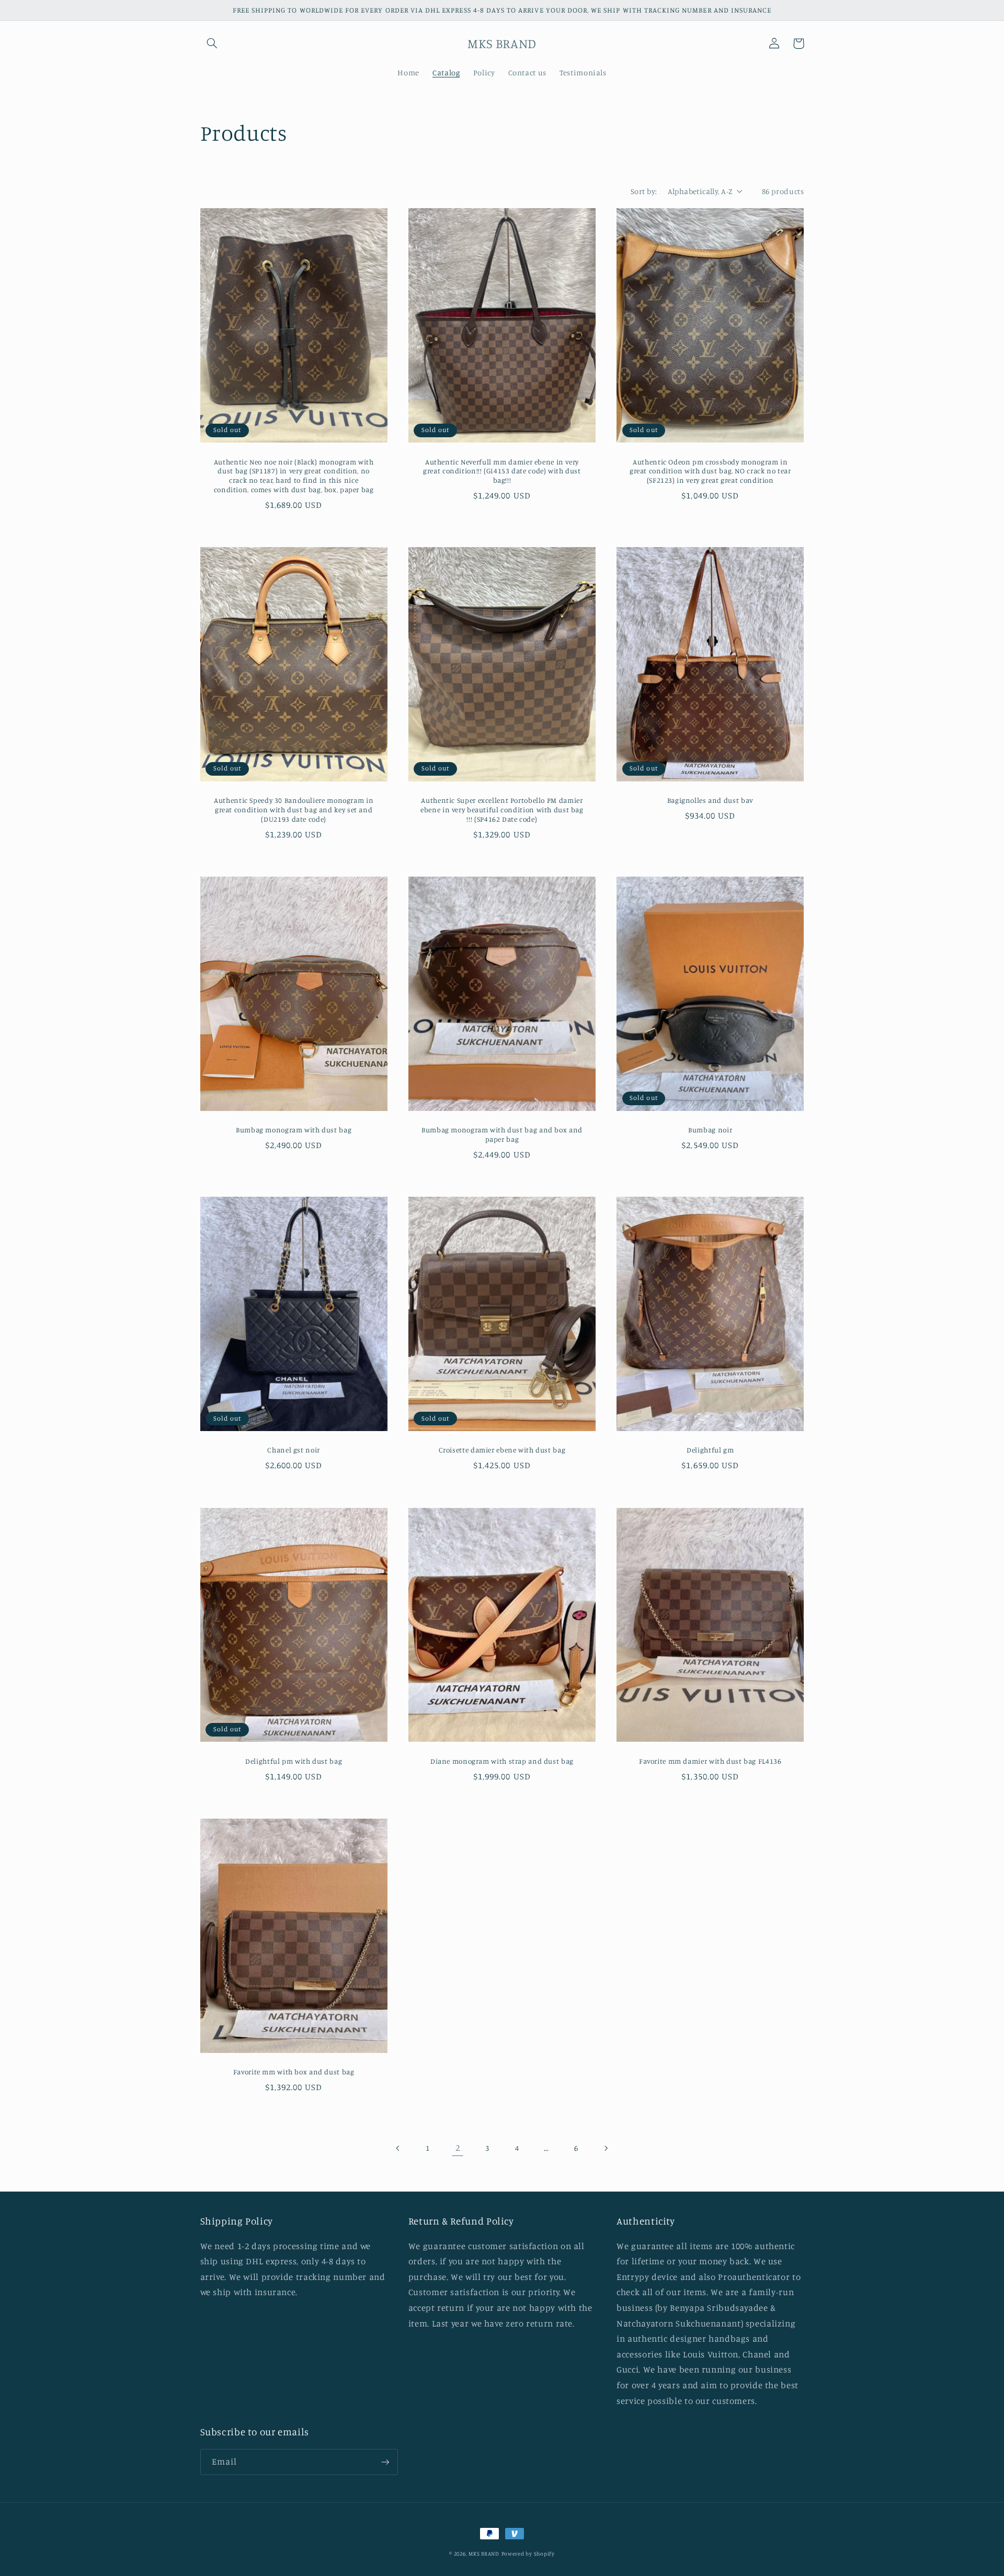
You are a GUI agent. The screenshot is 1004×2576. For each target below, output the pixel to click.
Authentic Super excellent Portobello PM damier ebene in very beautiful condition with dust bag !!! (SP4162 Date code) (502, 810)
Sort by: (644, 191)
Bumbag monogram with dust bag (294, 1130)
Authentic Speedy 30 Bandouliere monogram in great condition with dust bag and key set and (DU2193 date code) (294, 810)
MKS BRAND (484, 2554)
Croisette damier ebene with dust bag (502, 1450)
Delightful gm (710, 1450)
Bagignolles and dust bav (710, 800)
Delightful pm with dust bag (294, 1761)
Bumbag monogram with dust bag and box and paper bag (502, 1134)
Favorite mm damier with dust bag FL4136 (710, 1761)
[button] (212, 43)
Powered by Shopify (528, 2554)
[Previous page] (398, 2148)
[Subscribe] (385, 2462)
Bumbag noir (710, 1130)
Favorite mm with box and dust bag (294, 2072)
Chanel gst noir (293, 1450)
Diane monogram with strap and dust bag (502, 1761)
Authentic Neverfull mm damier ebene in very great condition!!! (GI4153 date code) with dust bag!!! (502, 471)
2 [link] (458, 2148)
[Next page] (606, 2148)
